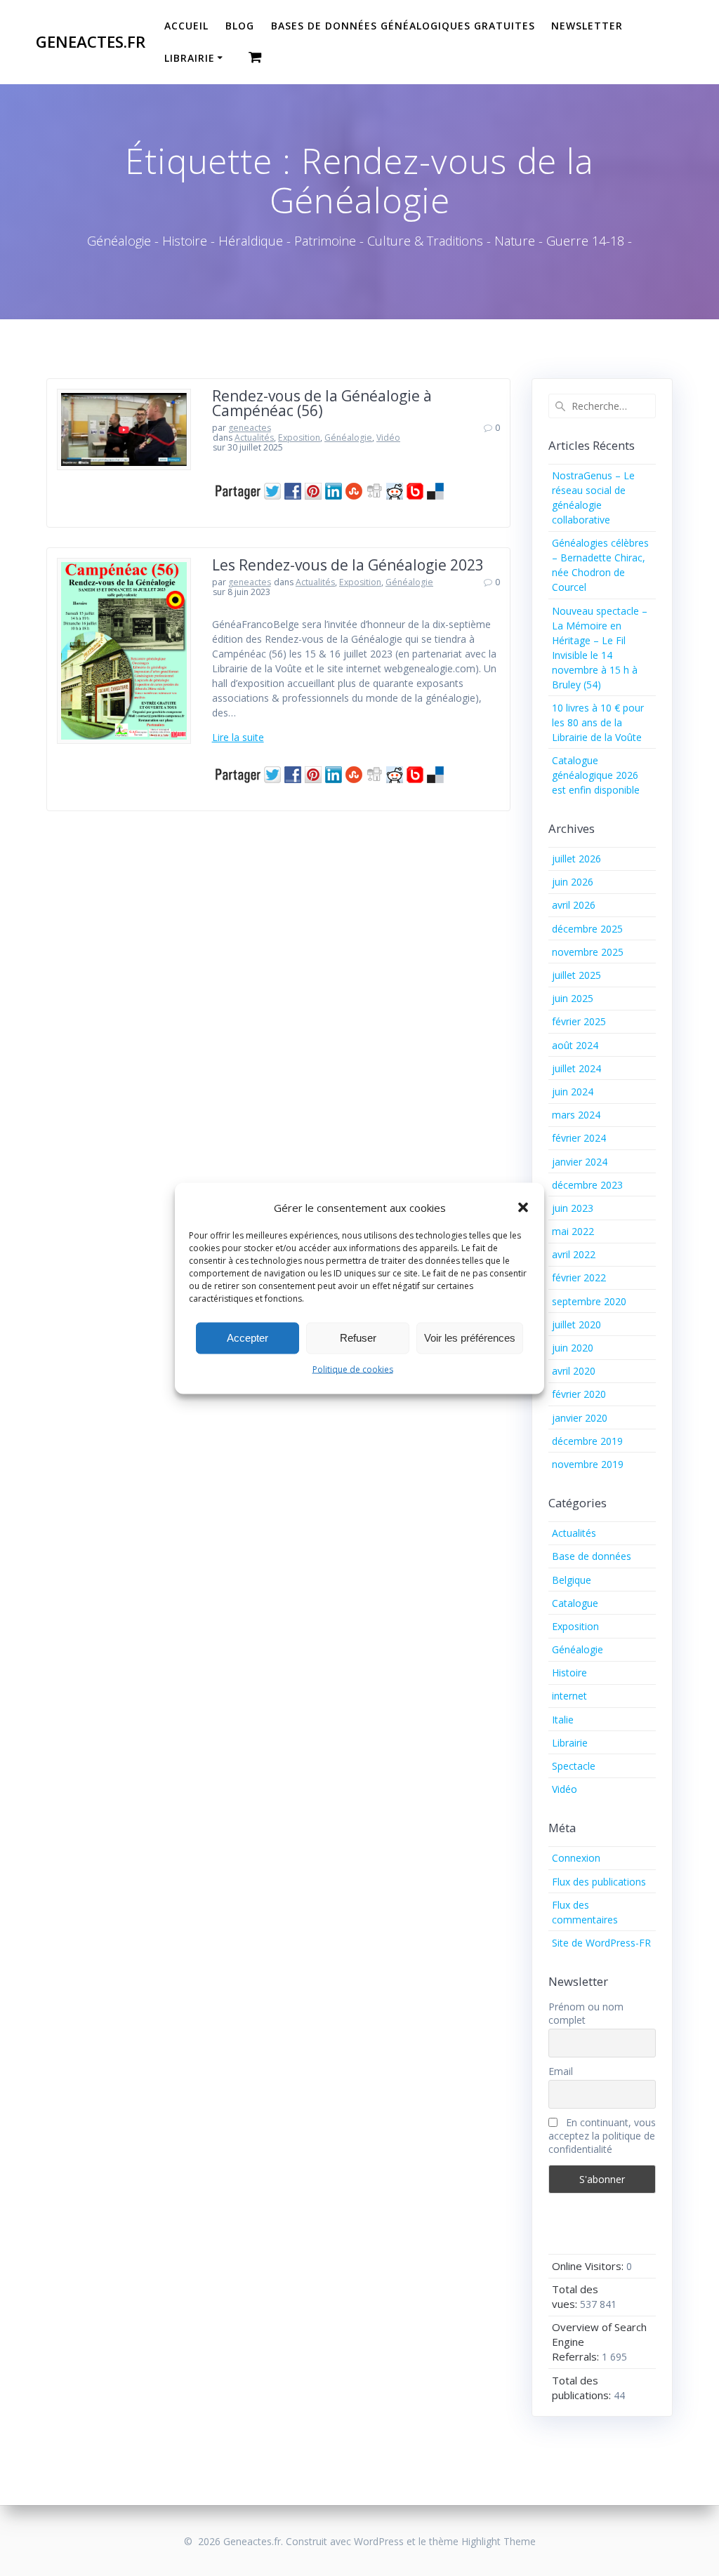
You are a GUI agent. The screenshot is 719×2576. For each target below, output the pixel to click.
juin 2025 (573, 998)
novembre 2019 (588, 1464)
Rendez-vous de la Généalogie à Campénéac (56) (322, 403)
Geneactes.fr (91, 42)
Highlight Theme (499, 2541)
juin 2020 (573, 1348)
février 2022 (579, 1277)
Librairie (190, 58)
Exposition (299, 438)
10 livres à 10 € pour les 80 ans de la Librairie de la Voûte (598, 722)
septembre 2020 (589, 1301)
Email (561, 2071)
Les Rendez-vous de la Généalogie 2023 (348, 565)
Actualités (254, 438)
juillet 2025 (576, 975)
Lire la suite (238, 737)
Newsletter (587, 26)
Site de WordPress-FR (601, 1943)
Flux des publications (599, 1882)
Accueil (186, 26)
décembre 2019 (587, 1441)
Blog (240, 26)
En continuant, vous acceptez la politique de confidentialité (602, 2136)
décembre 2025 (587, 929)
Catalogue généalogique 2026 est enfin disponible (596, 775)
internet (569, 1696)
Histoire (569, 1673)
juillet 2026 (576, 859)
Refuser (358, 1338)
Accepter (248, 1338)
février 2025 (579, 1021)
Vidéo (388, 438)
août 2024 (575, 1045)
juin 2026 (573, 882)
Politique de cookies (353, 1369)
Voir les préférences (470, 1338)
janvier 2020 (580, 1418)
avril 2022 (574, 1254)
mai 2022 (573, 1231)
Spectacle (574, 1766)
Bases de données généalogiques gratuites (403, 26)
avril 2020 (574, 1371)
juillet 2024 (576, 1068)
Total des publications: (583, 2388)
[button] (523, 1208)
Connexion (576, 1858)
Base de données (592, 1556)
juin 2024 (573, 1092)
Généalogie (348, 438)
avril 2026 (574, 905)
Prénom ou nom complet (586, 2013)
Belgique (572, 1580)
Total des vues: (575, 2296)
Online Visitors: (589, 2266)
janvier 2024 (580, 1162)
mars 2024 (576, 1115)
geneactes (250, 428)
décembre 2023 (587, 1185)
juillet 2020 (576, 1324)
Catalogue (575, 1603)
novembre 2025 (588, 952)
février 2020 (579, 1394)
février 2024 (579, 1138)
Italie (563, 1720)
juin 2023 (573, 1208)
